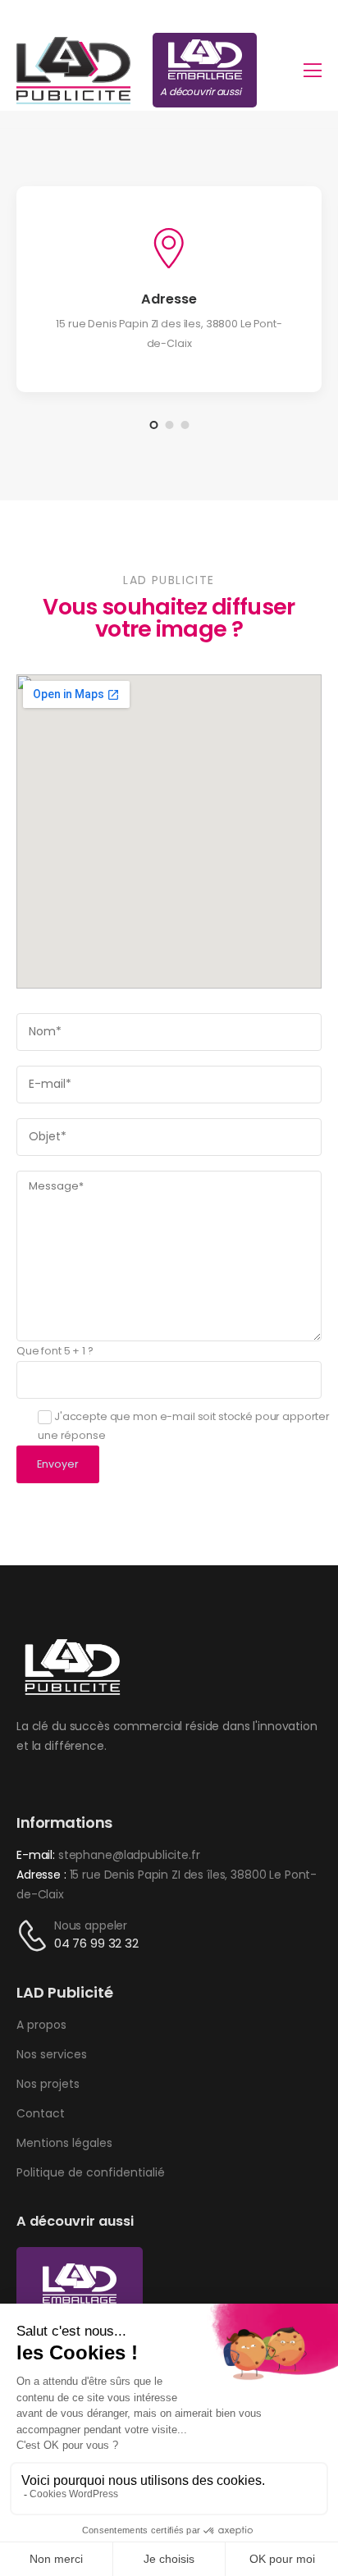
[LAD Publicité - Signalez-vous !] (73, 71)
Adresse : (43, 1875)
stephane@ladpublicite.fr (129, 1855)
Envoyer (58, 1464)
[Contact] (35, 1936)
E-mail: (36, 1855)
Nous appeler (91, 1925)
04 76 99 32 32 (96, 1943)
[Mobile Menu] (313, 71)
